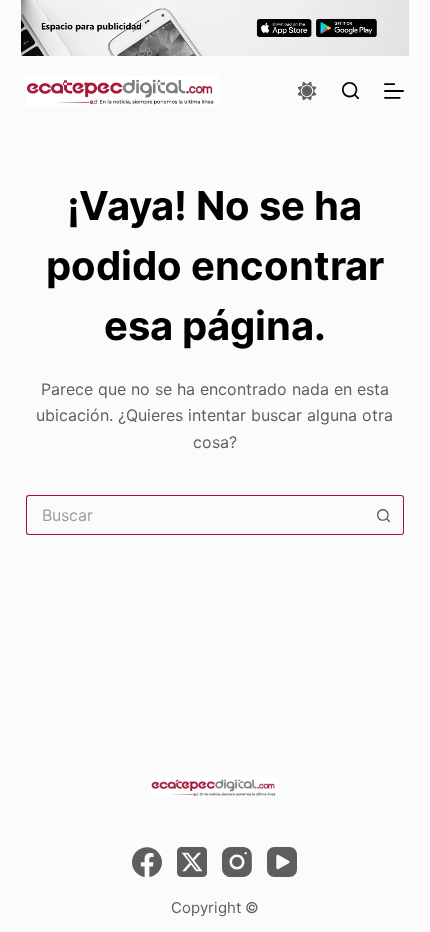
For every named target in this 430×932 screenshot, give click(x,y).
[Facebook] (147, 862)
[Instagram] (237, 862)
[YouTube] (282, 862)
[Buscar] (350, 90)
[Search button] (384, 515)
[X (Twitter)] (192, 862)
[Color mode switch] (307, 91)
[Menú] (394, 91)
